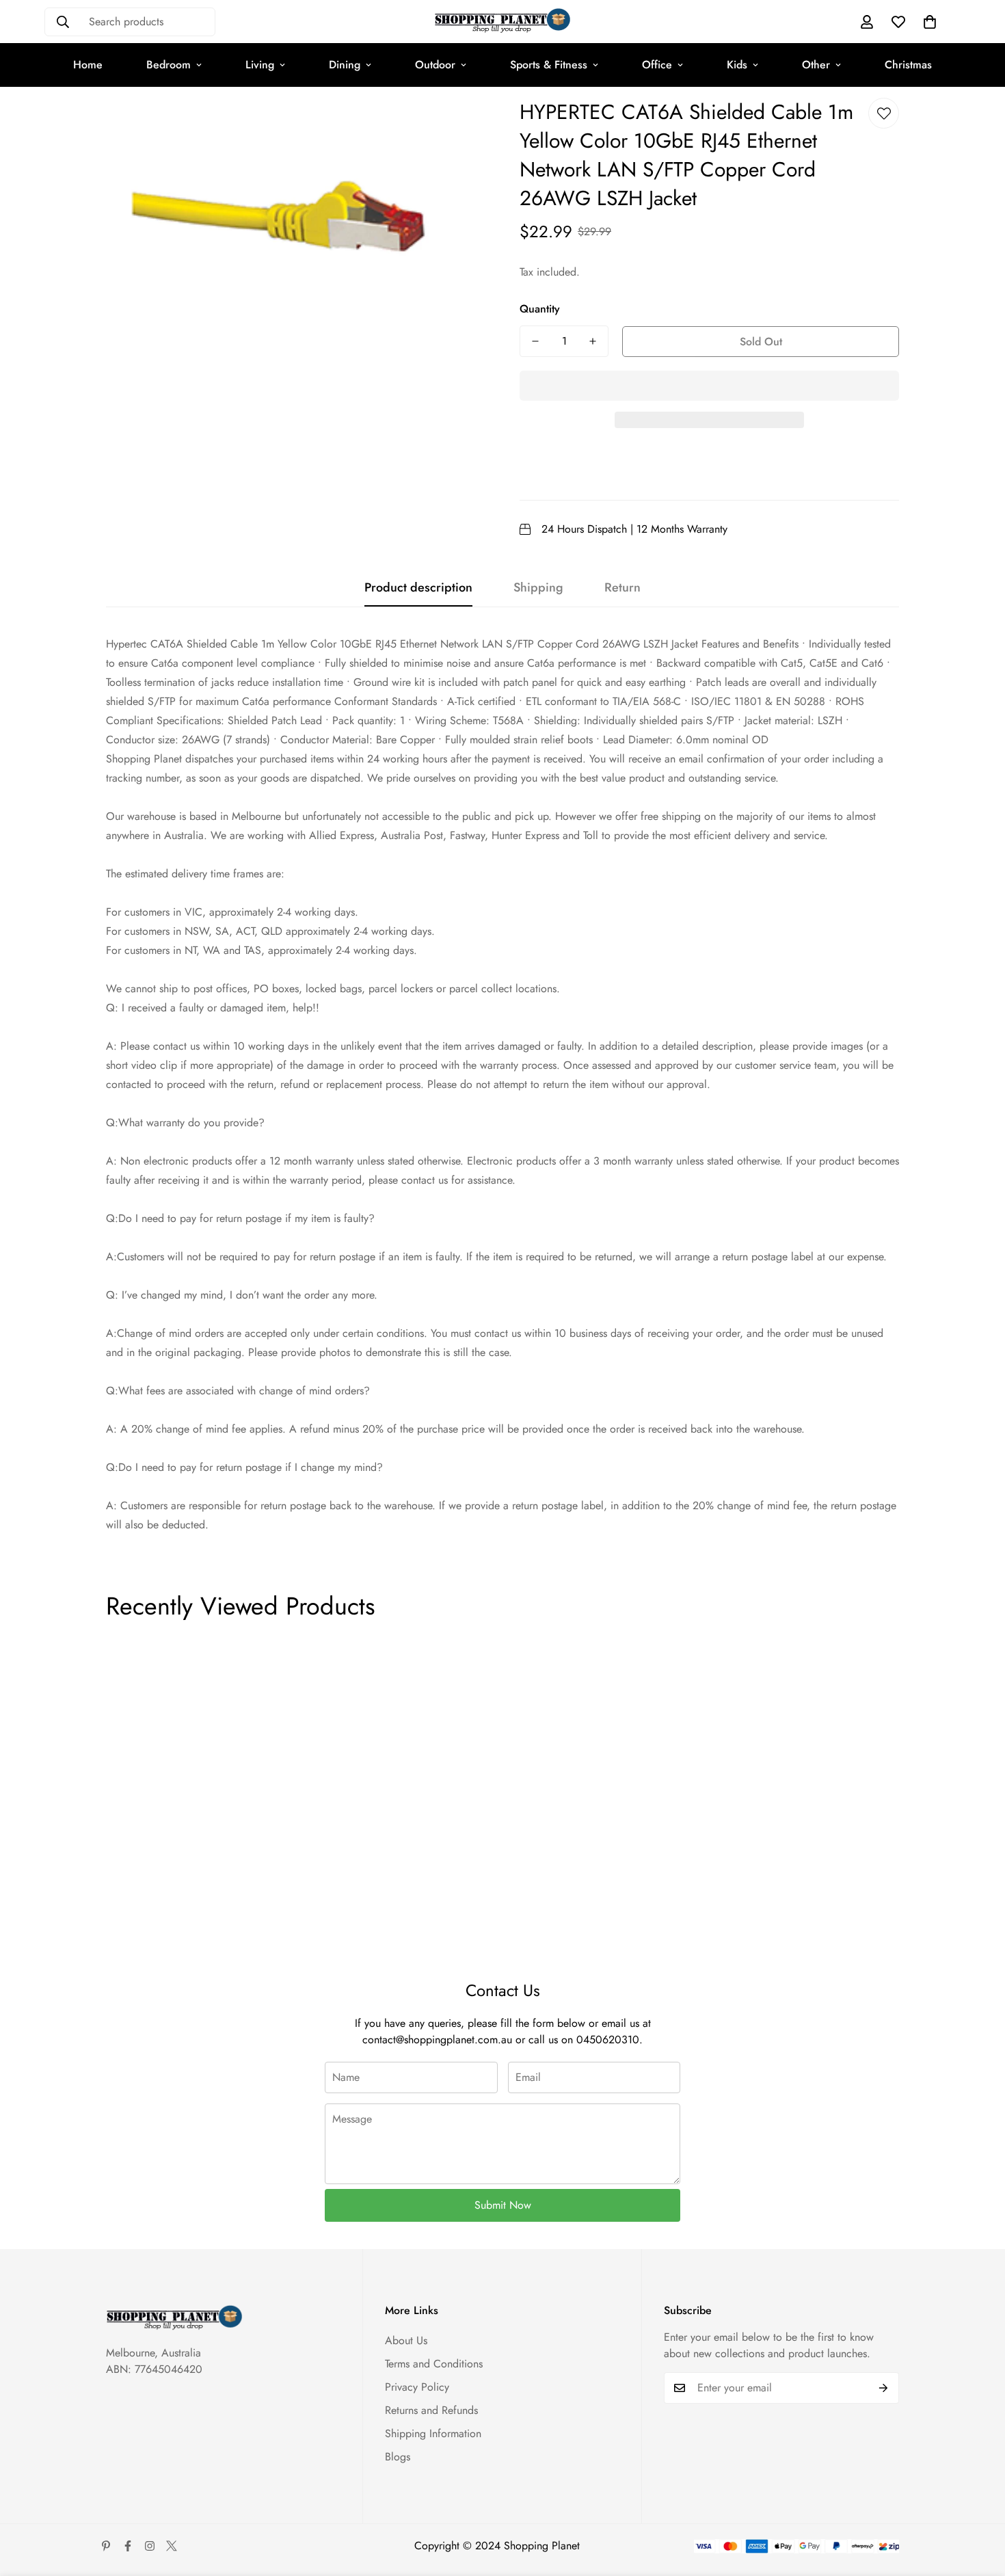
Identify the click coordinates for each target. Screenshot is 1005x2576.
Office (657, 65)
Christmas (908, 65)
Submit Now (503, 2205)
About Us (406, 2340)
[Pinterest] (106, 2546)
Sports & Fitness (549, 65)
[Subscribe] (884, 2388)
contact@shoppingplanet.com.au (437, 2040)
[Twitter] (172, 2546)
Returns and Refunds (431, 2410)
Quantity (540, 309)
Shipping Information (433, 2433)
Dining (345, 65)
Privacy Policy (417, 2387)
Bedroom (169, 65)
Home (88, 65)
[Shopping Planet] (502, 22)
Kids (737, 65)
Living (260, 65)
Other (816, 65)
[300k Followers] (128, 2546)
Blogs (398, 2457)
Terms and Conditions (434, 2364)
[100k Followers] (150, 2546)
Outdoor (435, 65)
